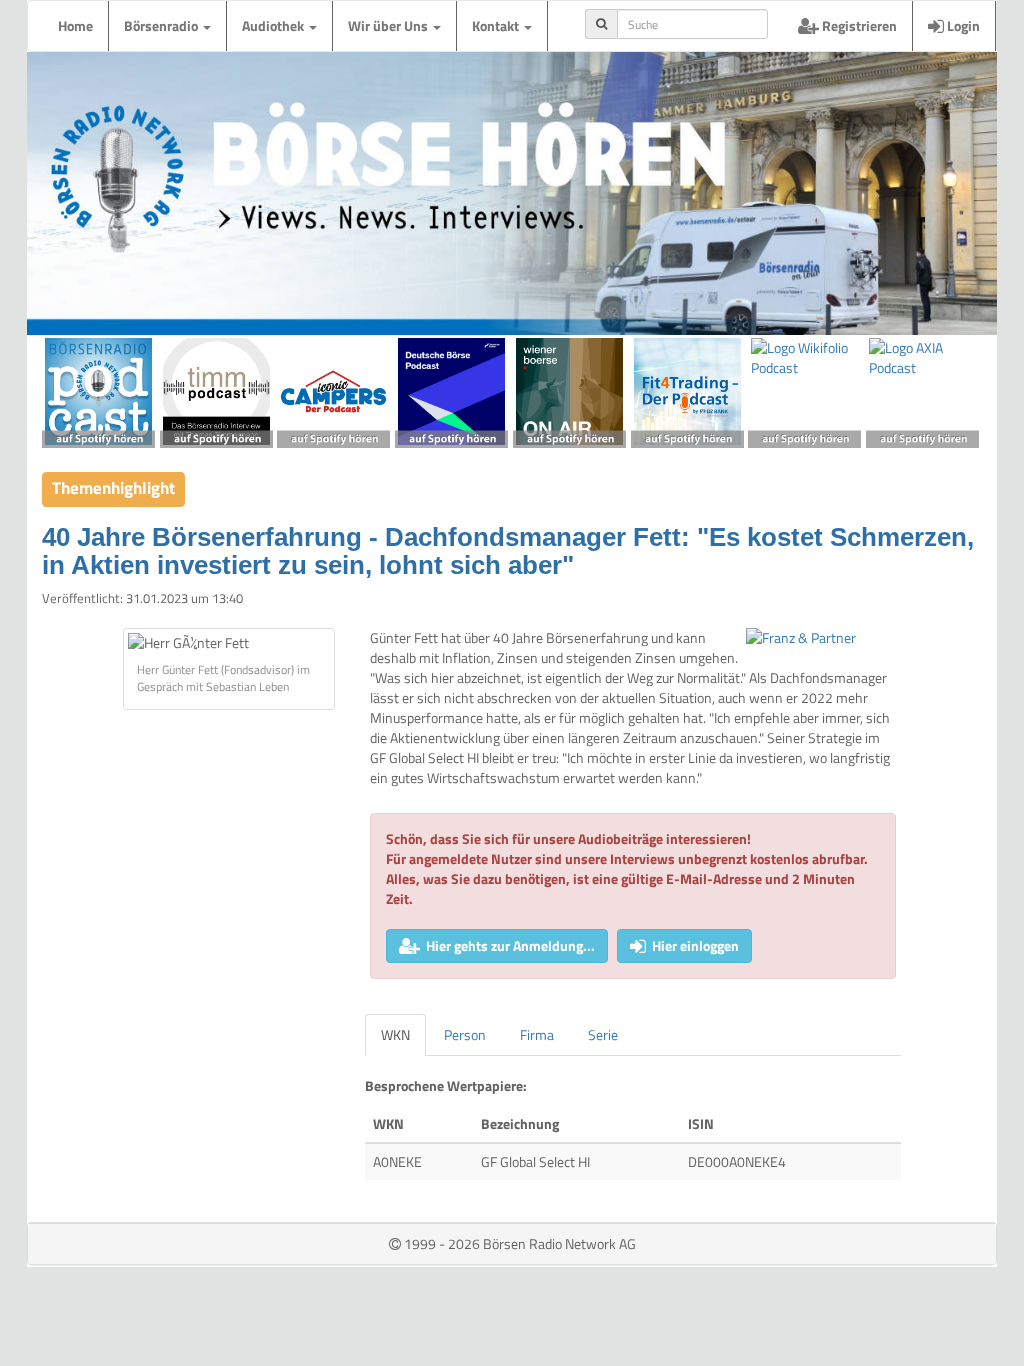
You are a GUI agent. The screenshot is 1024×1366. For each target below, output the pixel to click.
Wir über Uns (389, 25)
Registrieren (858, 25)
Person (465, 1034)
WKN (395, 1034)
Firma (537, 1034)
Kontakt (497, 25)
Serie (603, 1034)
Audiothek (274, 25)
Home (75, 25)
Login (962, 25)
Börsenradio (162, 25)
